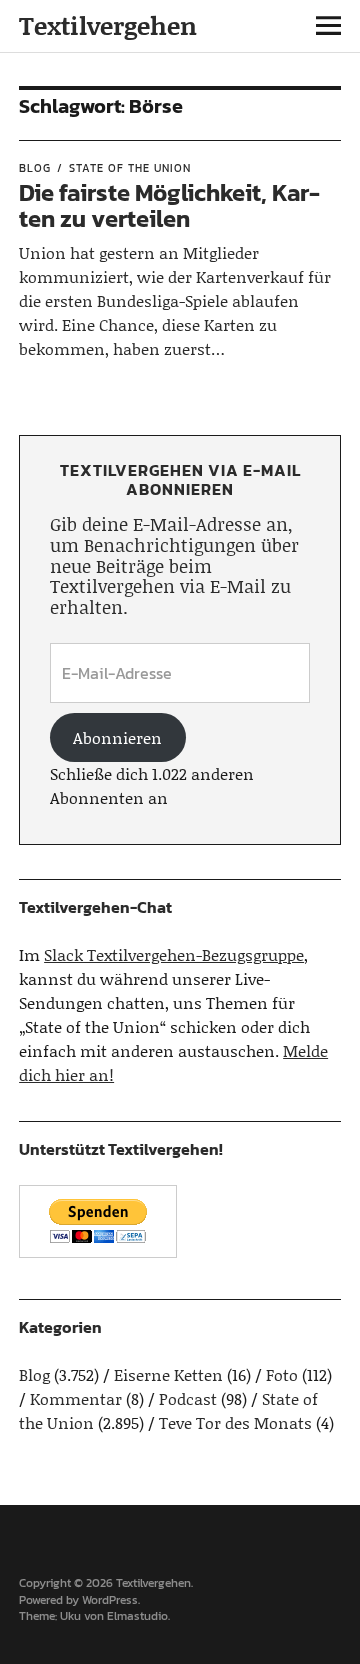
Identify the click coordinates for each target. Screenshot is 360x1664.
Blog (35, 168)
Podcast (188, 1398)
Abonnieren (117, 737)
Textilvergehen (108, 25)
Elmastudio (137, 1616)
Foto (282, 1374)
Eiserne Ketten (168, 1374)
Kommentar (76, 1398)
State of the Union (130, 168)
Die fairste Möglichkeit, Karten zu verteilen (169, 205)
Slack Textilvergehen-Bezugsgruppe (174, 954)
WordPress (110, 1600)
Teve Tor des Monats (235, 1422)
